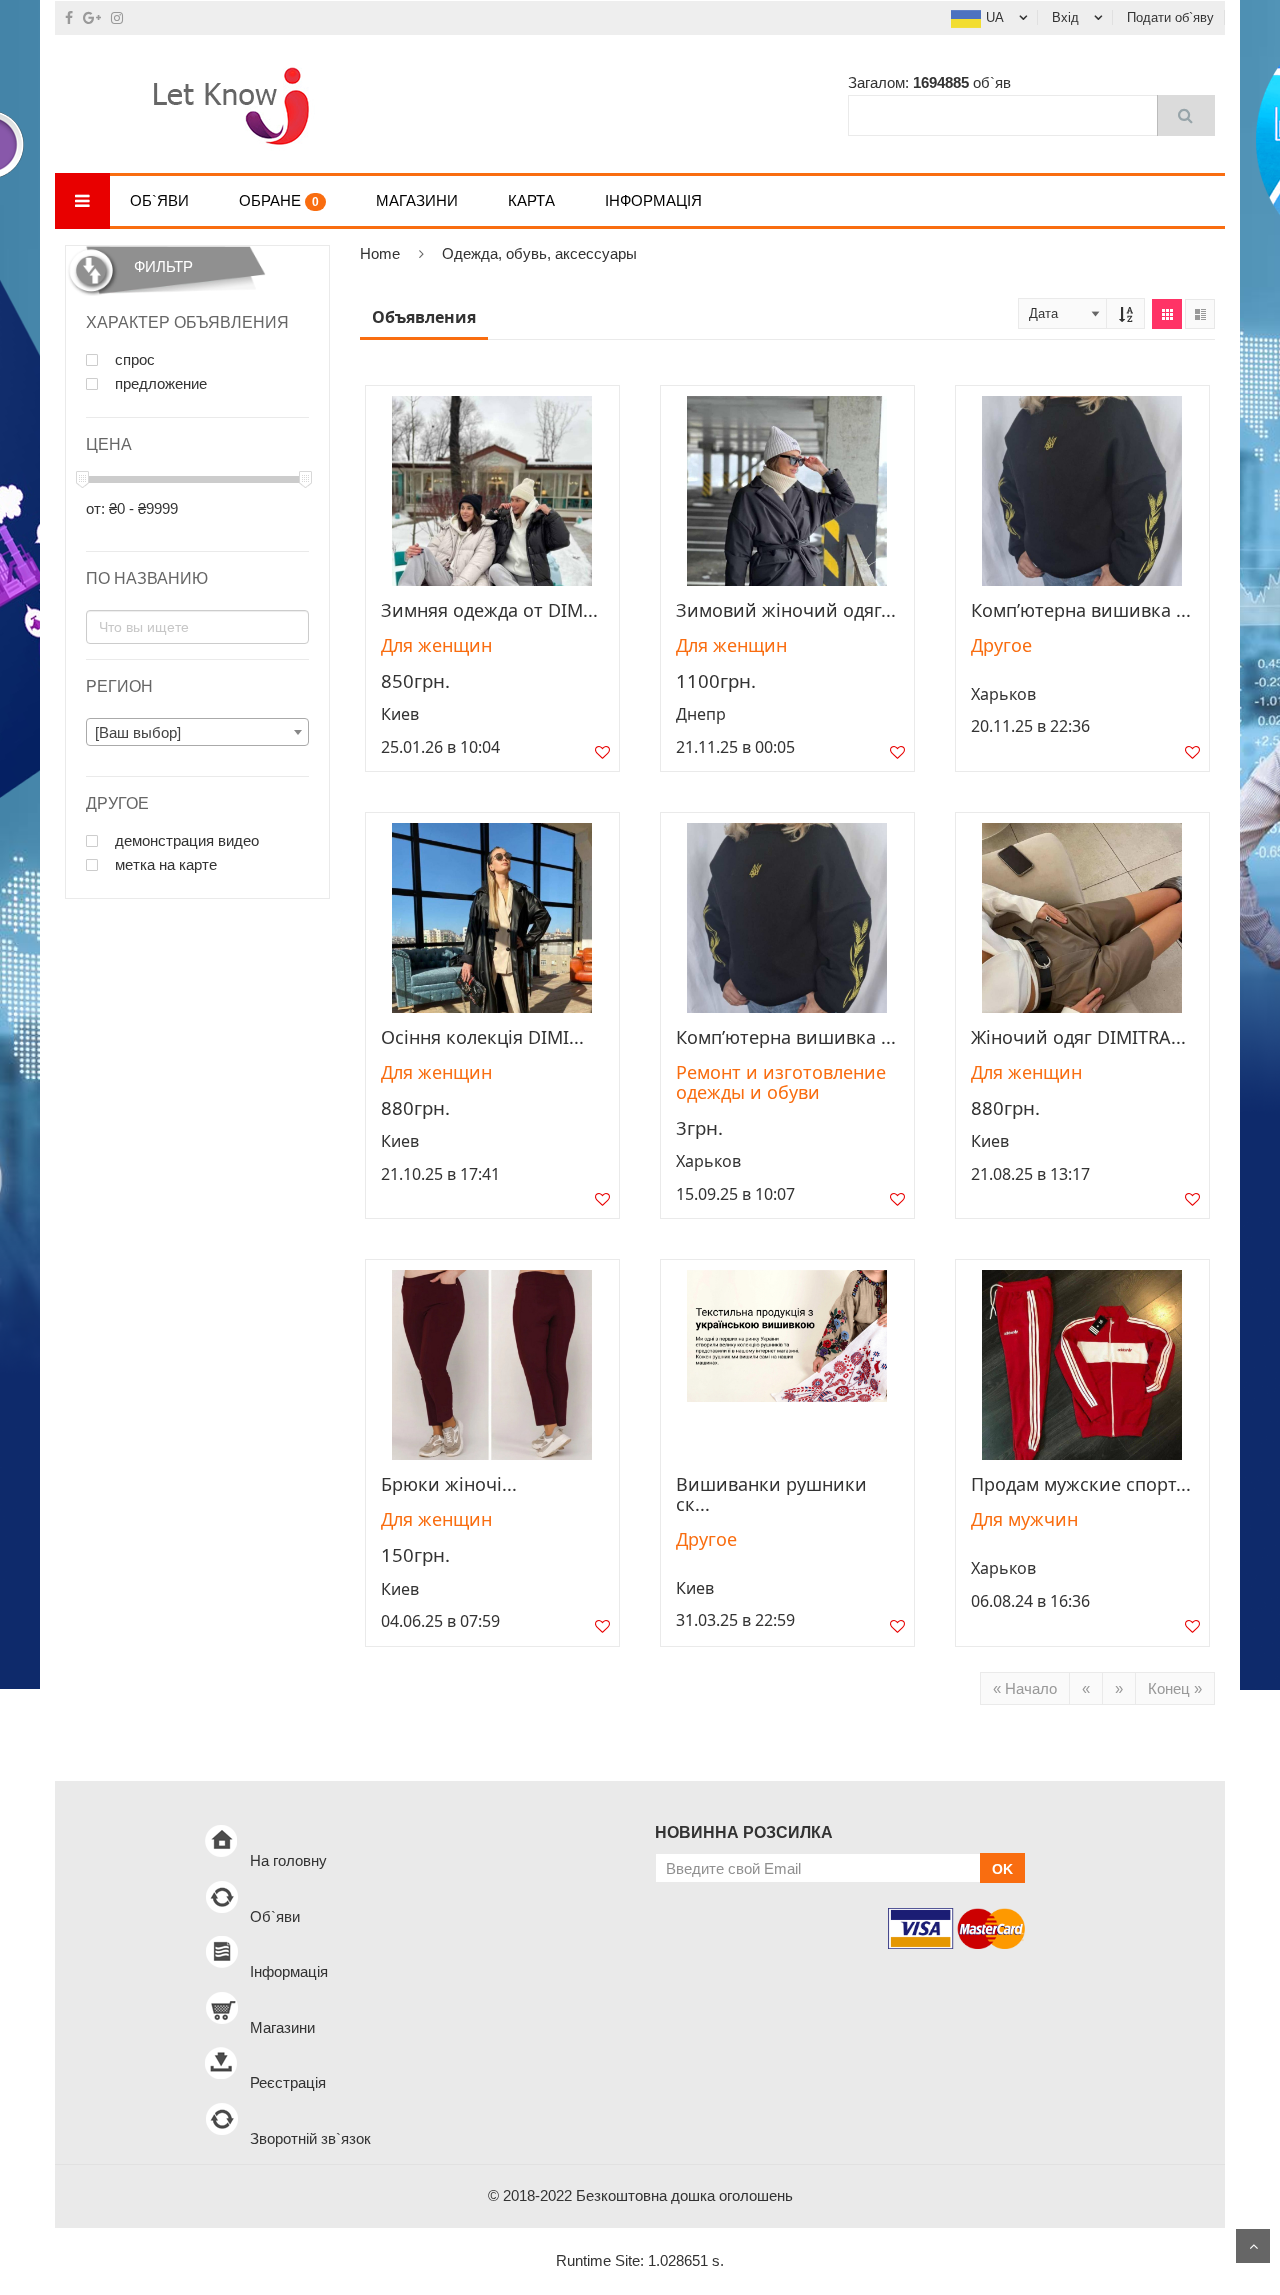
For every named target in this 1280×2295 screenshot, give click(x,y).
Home (380, 253)
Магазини (417, 200)
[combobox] (197, 732)
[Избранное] (602, 756)
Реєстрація (288, 2082)
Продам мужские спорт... (1081, 1484)
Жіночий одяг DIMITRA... (1078, 1037)
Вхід (1065, 17)
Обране (279, 200)
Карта (531, 200)
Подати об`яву (1170, 17)
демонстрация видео (185, 841)
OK (1002, 1869)
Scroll (1253, 2246)
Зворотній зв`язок (310, 2138)
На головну (288, 1860)
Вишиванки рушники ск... (771, 1494)
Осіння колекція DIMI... (482, 1037)
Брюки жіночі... (449, 1484)
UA (995, 17)
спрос (133, 360)
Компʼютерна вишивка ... (1081, 610)
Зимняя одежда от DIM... (489, 610)
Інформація (653, 200)
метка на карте (164, 865)
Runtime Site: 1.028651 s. (640, 2260)
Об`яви (159, 200)
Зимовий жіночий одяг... (786, 610)
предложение (159, 384)
